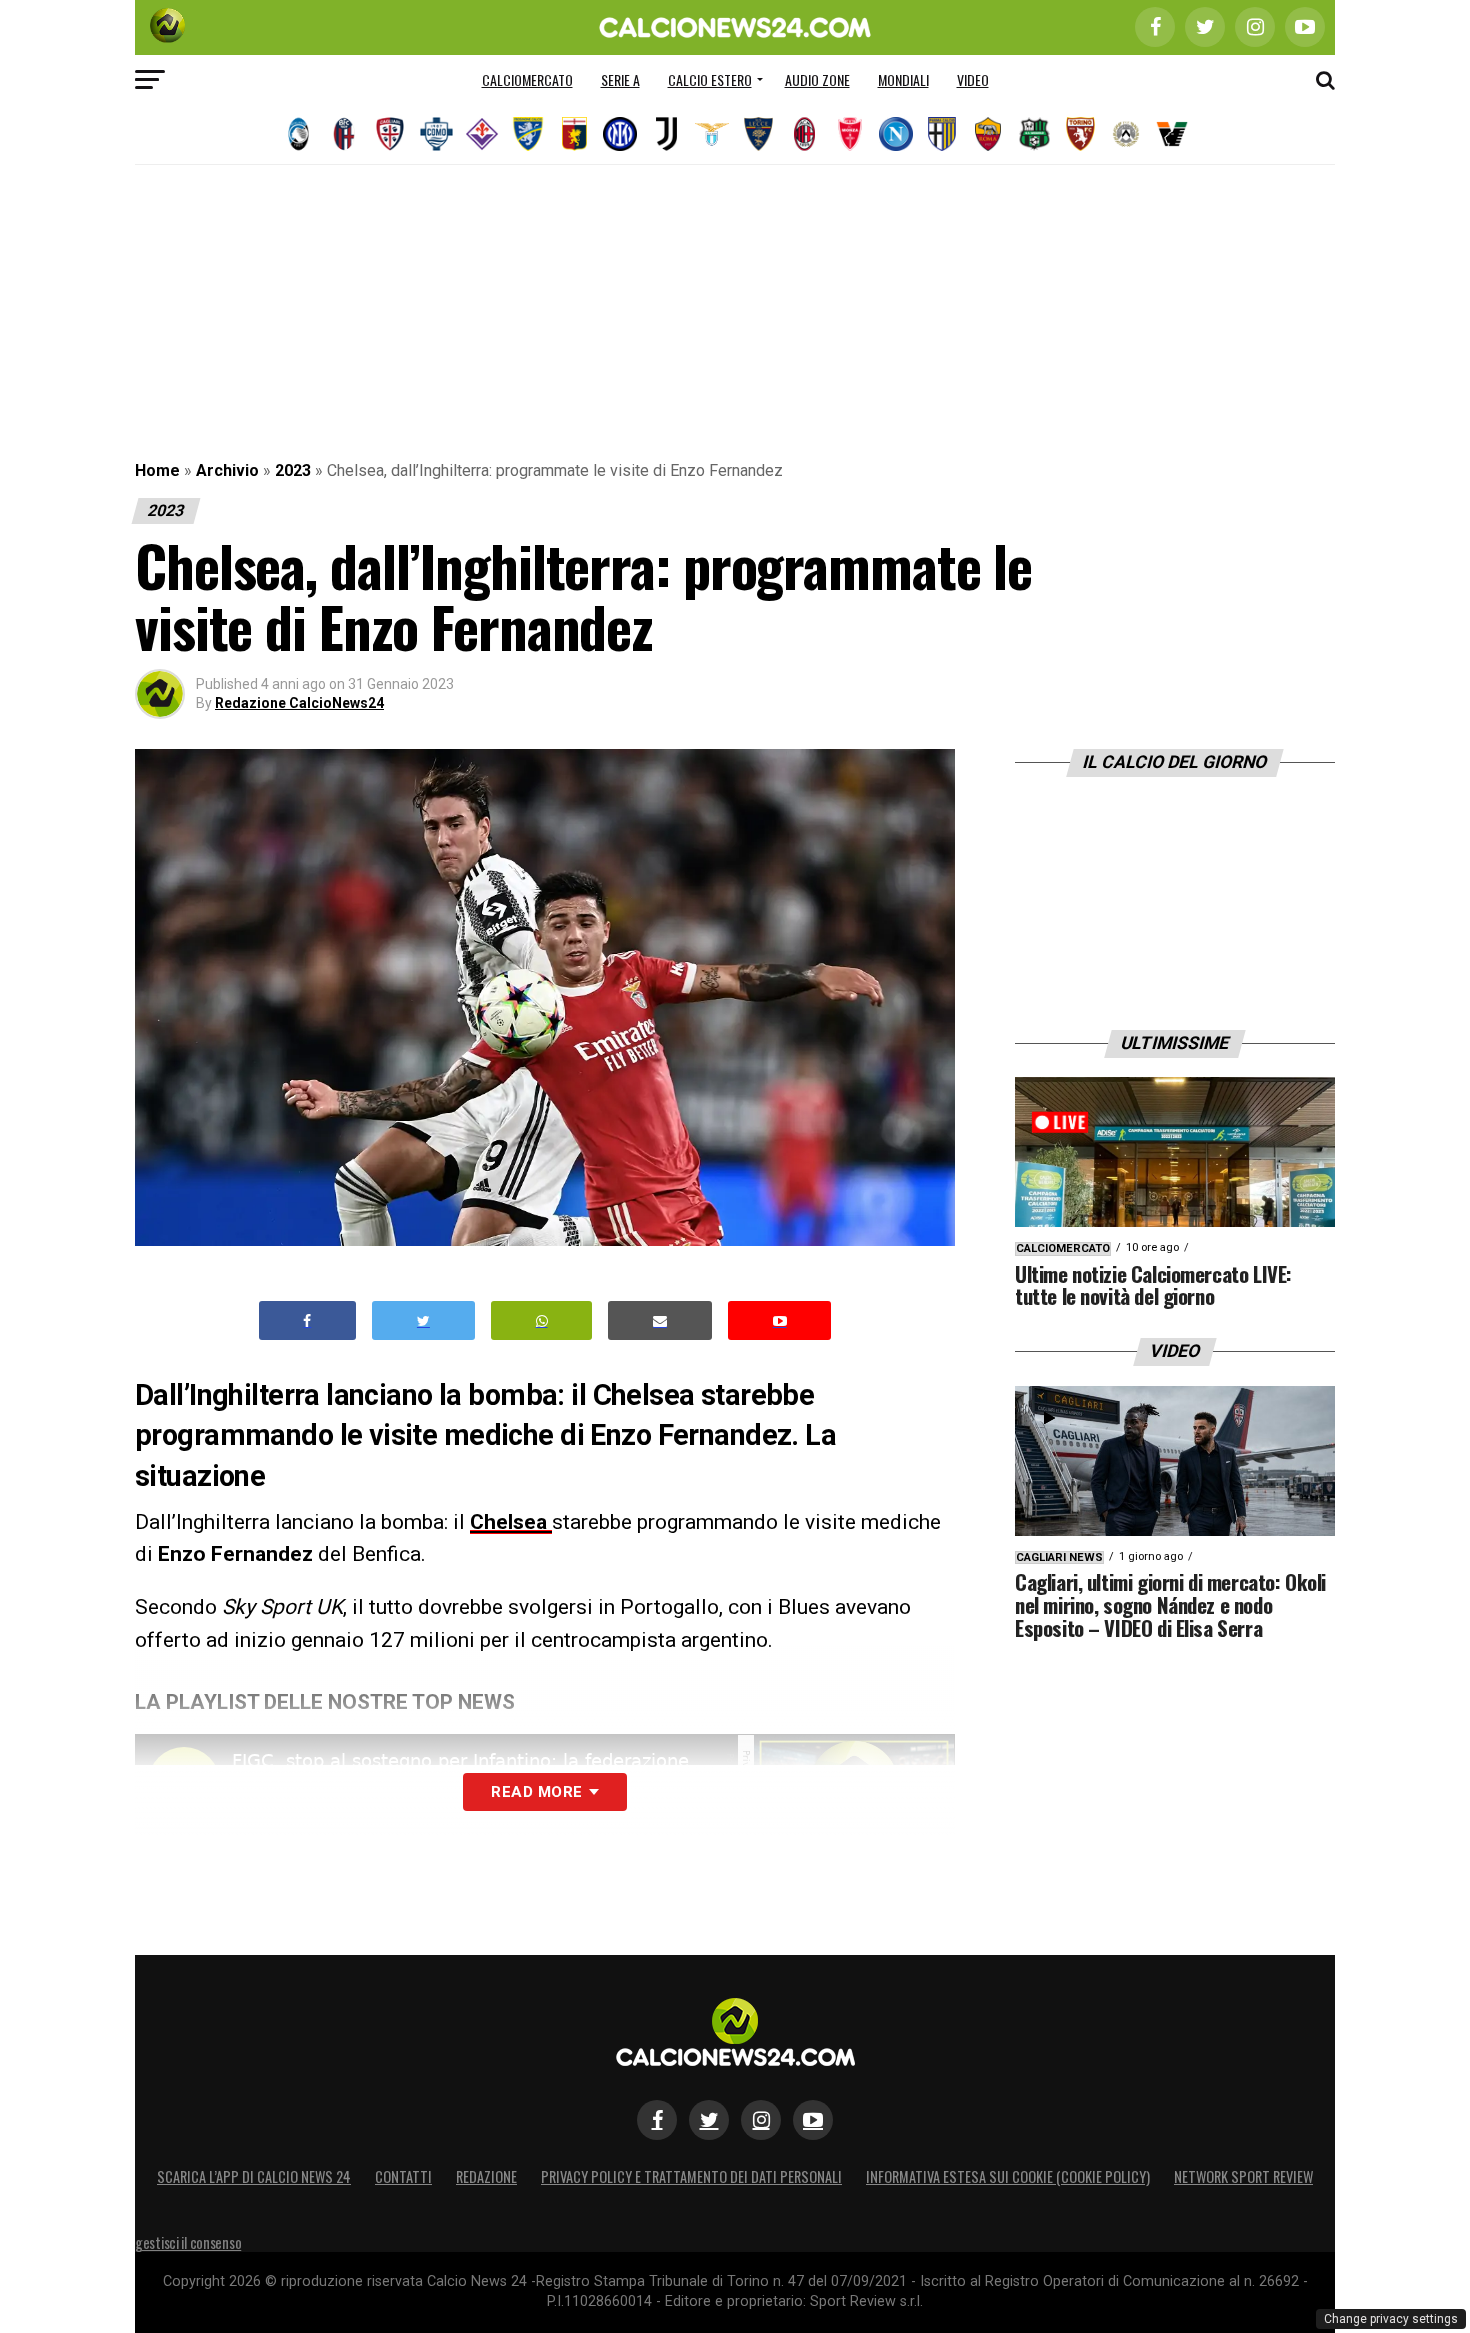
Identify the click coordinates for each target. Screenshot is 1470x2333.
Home (157, 470)
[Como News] (436, 134)
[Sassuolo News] (1034, 134)
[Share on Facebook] (308, 1320)
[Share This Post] (542, 1320)
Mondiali (903, 79)
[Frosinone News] (528, 134)
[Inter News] (620, 134)
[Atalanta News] (298, 134)
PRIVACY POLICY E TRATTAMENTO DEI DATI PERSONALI (691, 2176)
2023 (293, 470)
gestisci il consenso (188, 2242)
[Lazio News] (712, 134)
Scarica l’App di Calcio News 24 (254, 2176)
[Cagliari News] (390, 134)
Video (973, 79)
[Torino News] (1080, 134)
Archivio (227, 470)
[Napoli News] (896, 134)
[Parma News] (942, 134)
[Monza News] (850, 134)
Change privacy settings (1391, 2319)
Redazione (486, 2176)
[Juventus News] (666, 134)
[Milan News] (804, 134)
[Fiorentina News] (482, 134)
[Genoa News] (574, 134)
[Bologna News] (344, 134)
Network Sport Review (1243, 2176)
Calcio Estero (710, 79)
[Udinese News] (1126, 134)
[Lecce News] (758, 134)
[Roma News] (988, 134)
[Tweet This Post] (423, 1320)
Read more (536, 1792)
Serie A (620, 79)
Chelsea (511, 1522)
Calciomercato (527, 79)
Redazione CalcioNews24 (299, 703)
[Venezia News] (1172, 134)
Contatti (403, 2176)
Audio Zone (817, 79)
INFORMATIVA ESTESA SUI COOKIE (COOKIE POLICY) (1008, 2176)
